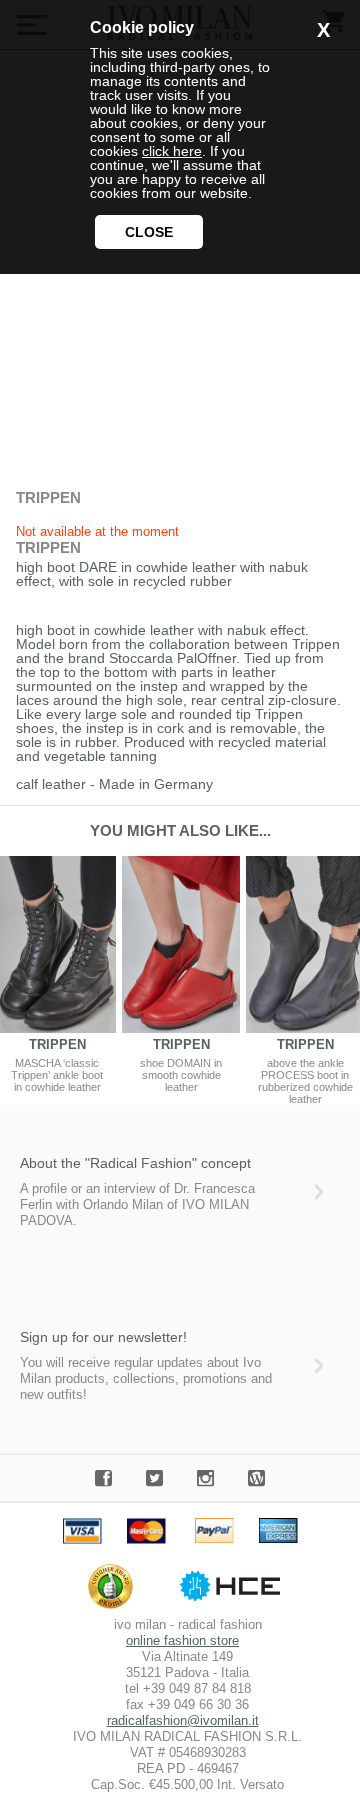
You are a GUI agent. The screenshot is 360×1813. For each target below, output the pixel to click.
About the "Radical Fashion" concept (135, 1163)
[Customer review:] (115, 1608)
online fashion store (182, 1640)
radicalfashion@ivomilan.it (183, 1720)
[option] (181, 974)
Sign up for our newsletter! (103, 1337)
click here (172, 151)
